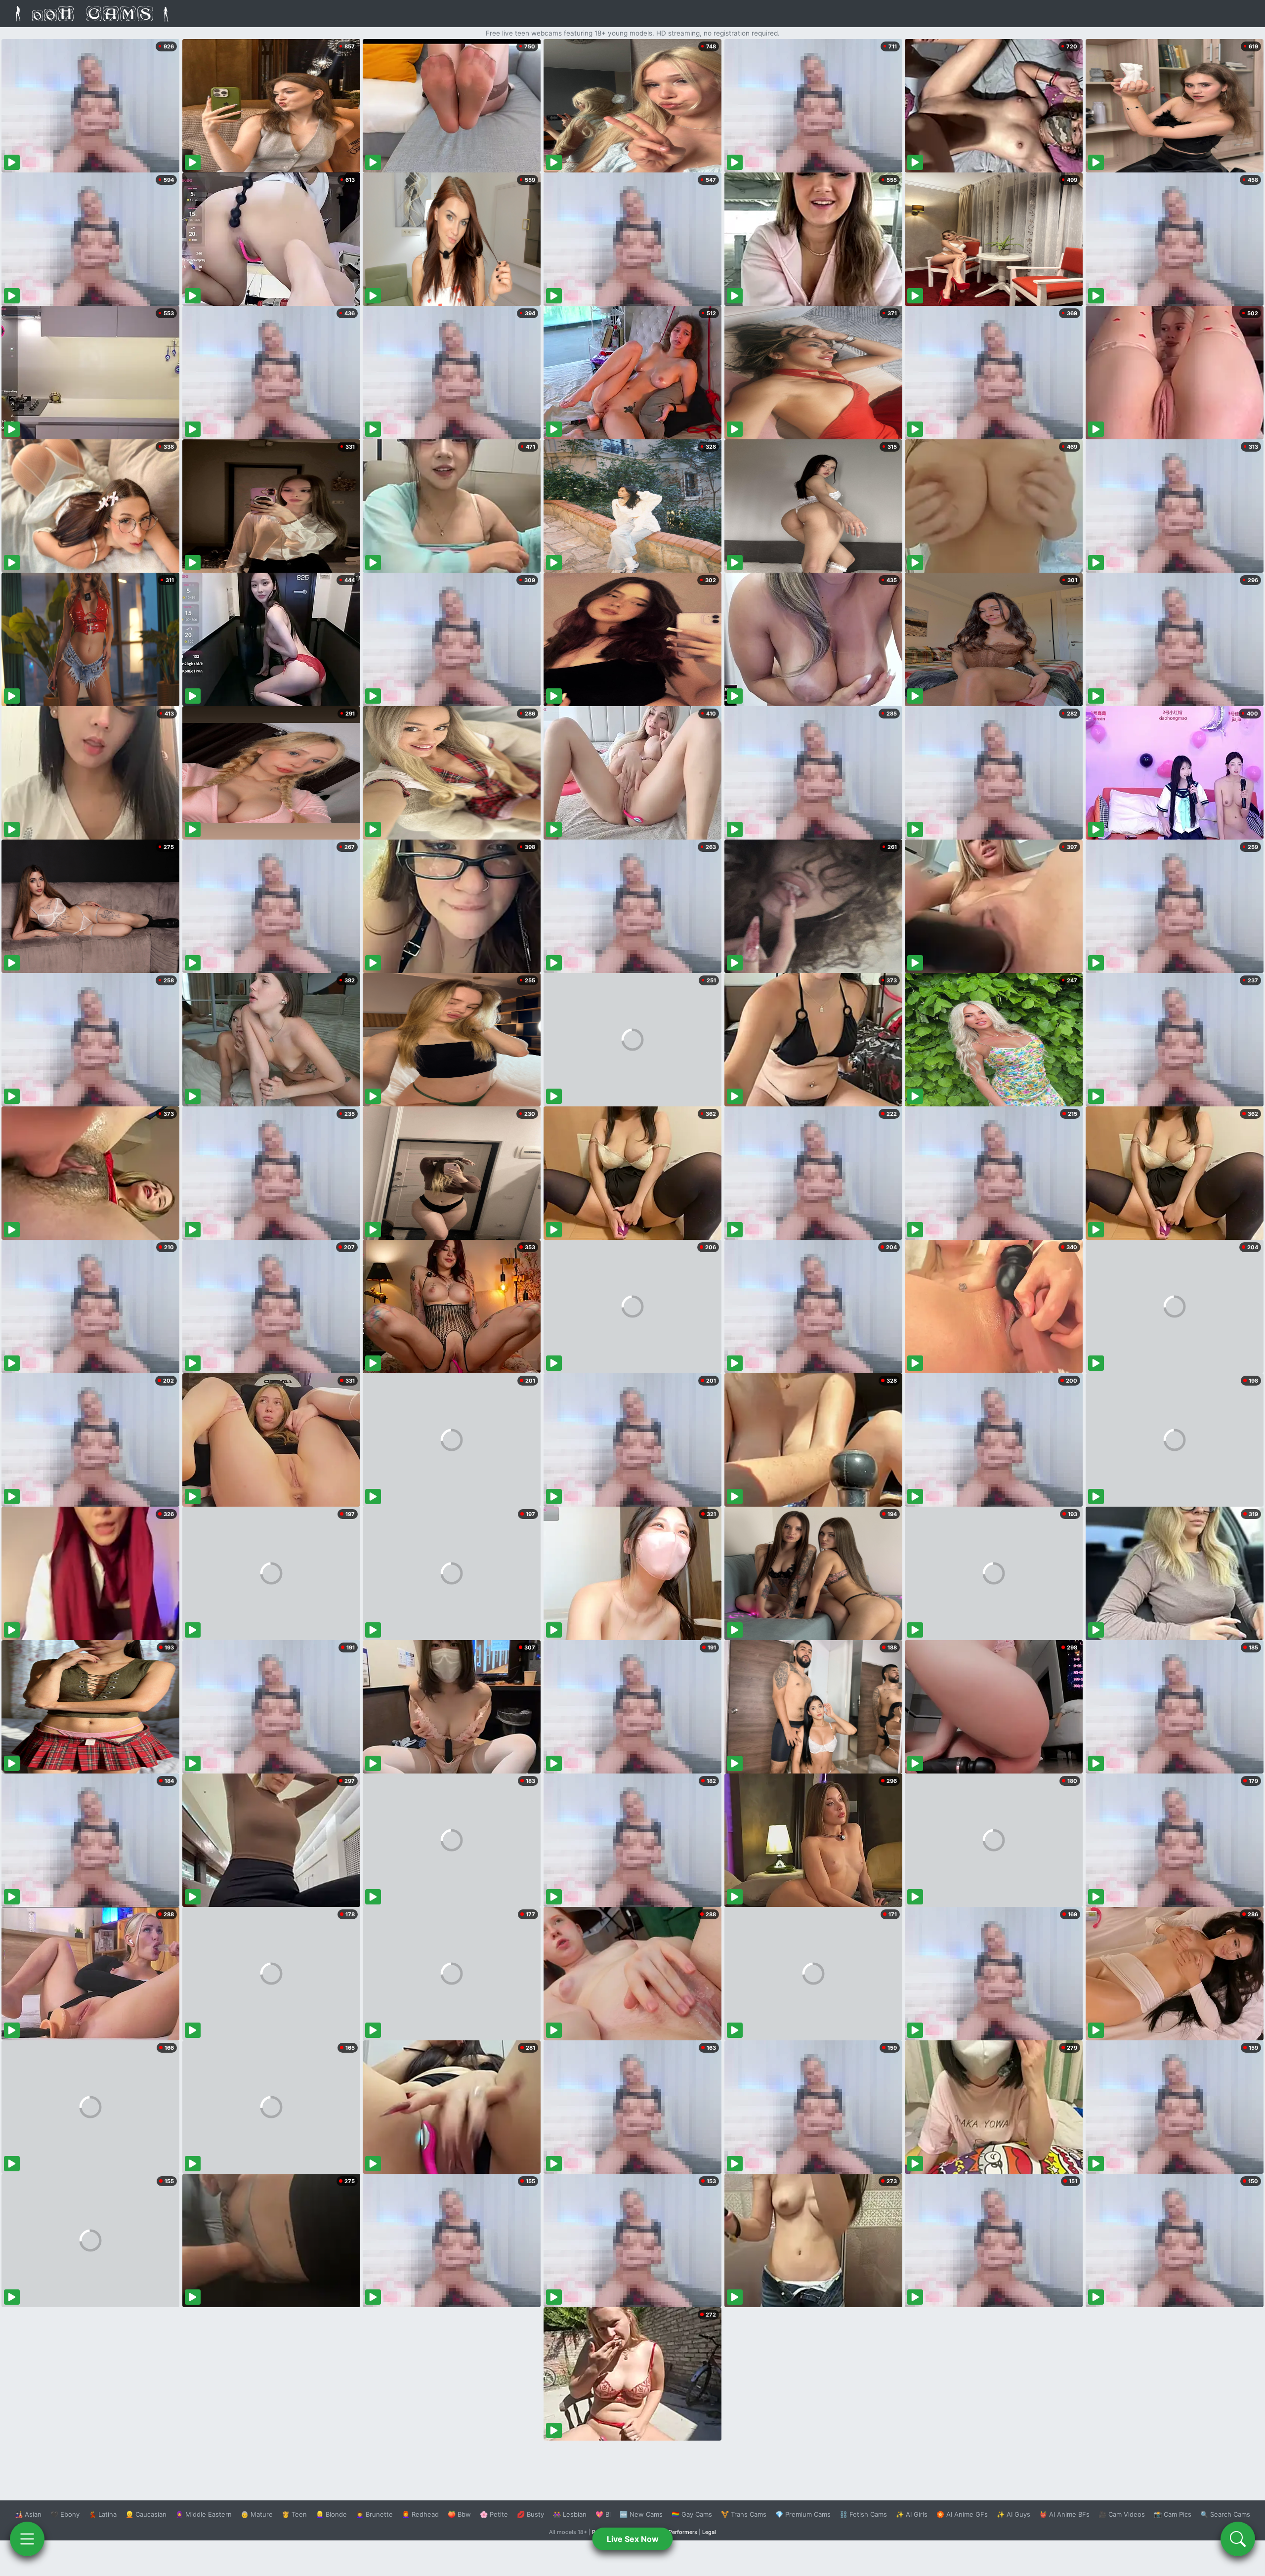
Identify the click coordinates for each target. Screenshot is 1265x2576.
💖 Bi (603, 2514)
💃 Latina (103, 2514)
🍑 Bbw (459, 2514)
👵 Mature (257, 2514)
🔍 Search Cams (1225, 2514)
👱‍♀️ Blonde (331, 2514)
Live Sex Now (633, 2539)
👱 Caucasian (146, 2514)
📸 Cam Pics (1173, 2514)
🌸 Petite (494, 2514)
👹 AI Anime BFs (1064, 2514)
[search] (1238, 2539)
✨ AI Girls (912, 2514)
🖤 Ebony (65, 2514)
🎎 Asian (28, 2514)
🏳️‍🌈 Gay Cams (692, 2514)
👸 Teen (294, 2514)
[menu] (27, 2539)
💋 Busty (530, 2514)
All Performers (679, 2532)
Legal (709, 2532)
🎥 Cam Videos (1122, 2514)
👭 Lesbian (570, 2514)
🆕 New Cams (641, 2514)
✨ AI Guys (1013, 2514)
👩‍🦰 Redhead (420, 2514)
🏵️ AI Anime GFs (962, 2514)
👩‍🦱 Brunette (374, 2514)
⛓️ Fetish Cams (863, 2514)
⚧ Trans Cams (744, 2514)
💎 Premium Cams (803, 2514)
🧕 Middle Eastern (204, 2514)
